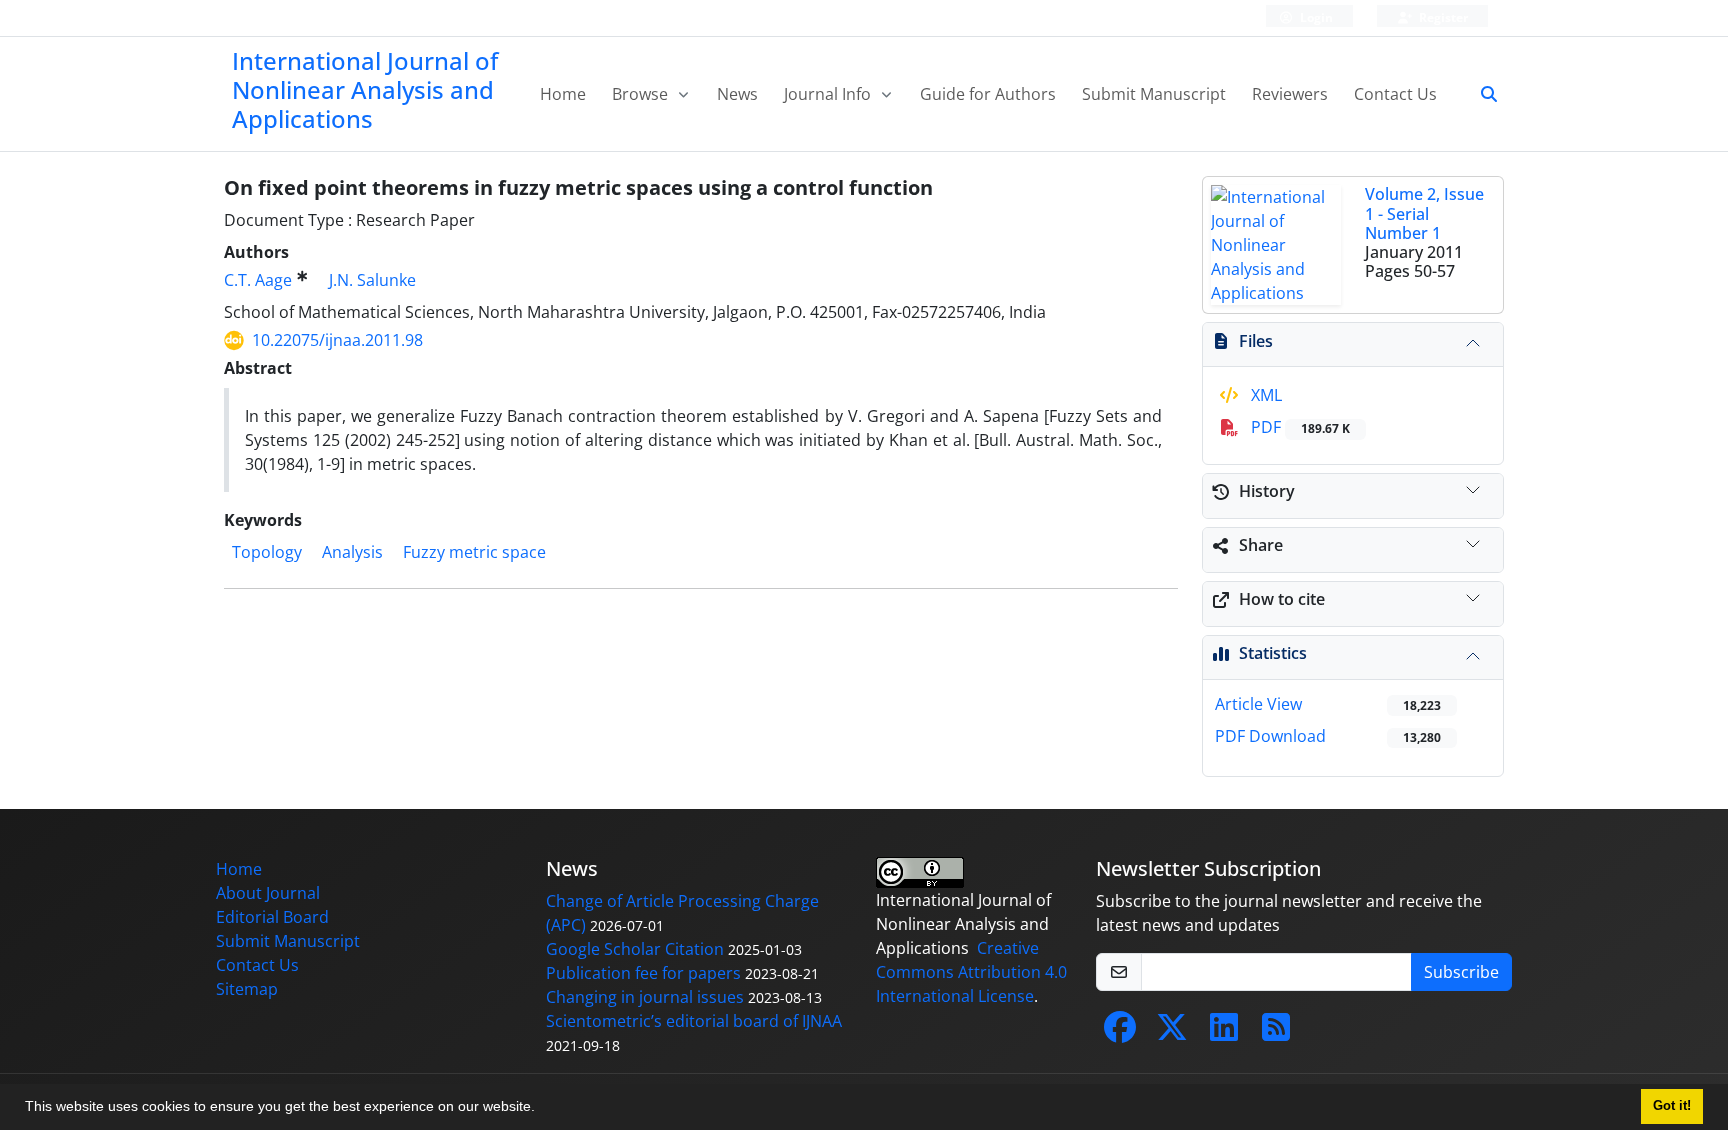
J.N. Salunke (372, 280)
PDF (1298, 427)
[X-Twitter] (1172, 1033)
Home (563, 94)
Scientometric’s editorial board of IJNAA (694, 1021)
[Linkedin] (1224, 1033)
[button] (542, 1109)
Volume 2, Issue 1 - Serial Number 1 (1424, 213)
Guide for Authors (988, 94)
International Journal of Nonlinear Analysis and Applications (365, 89)
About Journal (268, 893)
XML (1264, 395)
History (1267, 491)
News (737, 94)
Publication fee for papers (643, 973)
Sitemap (247, 989)
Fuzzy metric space (474, 552)
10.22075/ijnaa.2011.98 (337, 340)
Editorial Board (272, 917)
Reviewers (1290, 94)
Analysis (352, 552)
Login (1315, 17)
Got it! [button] (1672, 1106)
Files (1256, 341)
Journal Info (829, 94)
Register (1442, 17)
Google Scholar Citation (635, 949)
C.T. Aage (258, 280)
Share (1261, 545)
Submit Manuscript (1154, 94)
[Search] (1481, 94)
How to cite (1282, 599)
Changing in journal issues (645, 997)
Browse (642, 94)
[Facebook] (1120, 1033)
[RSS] (1276, 1033)
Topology (267, 552)
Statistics (1273, 653)
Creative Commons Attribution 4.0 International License (971, 972)
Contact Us (1395, 94)
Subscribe (1461, 972)
